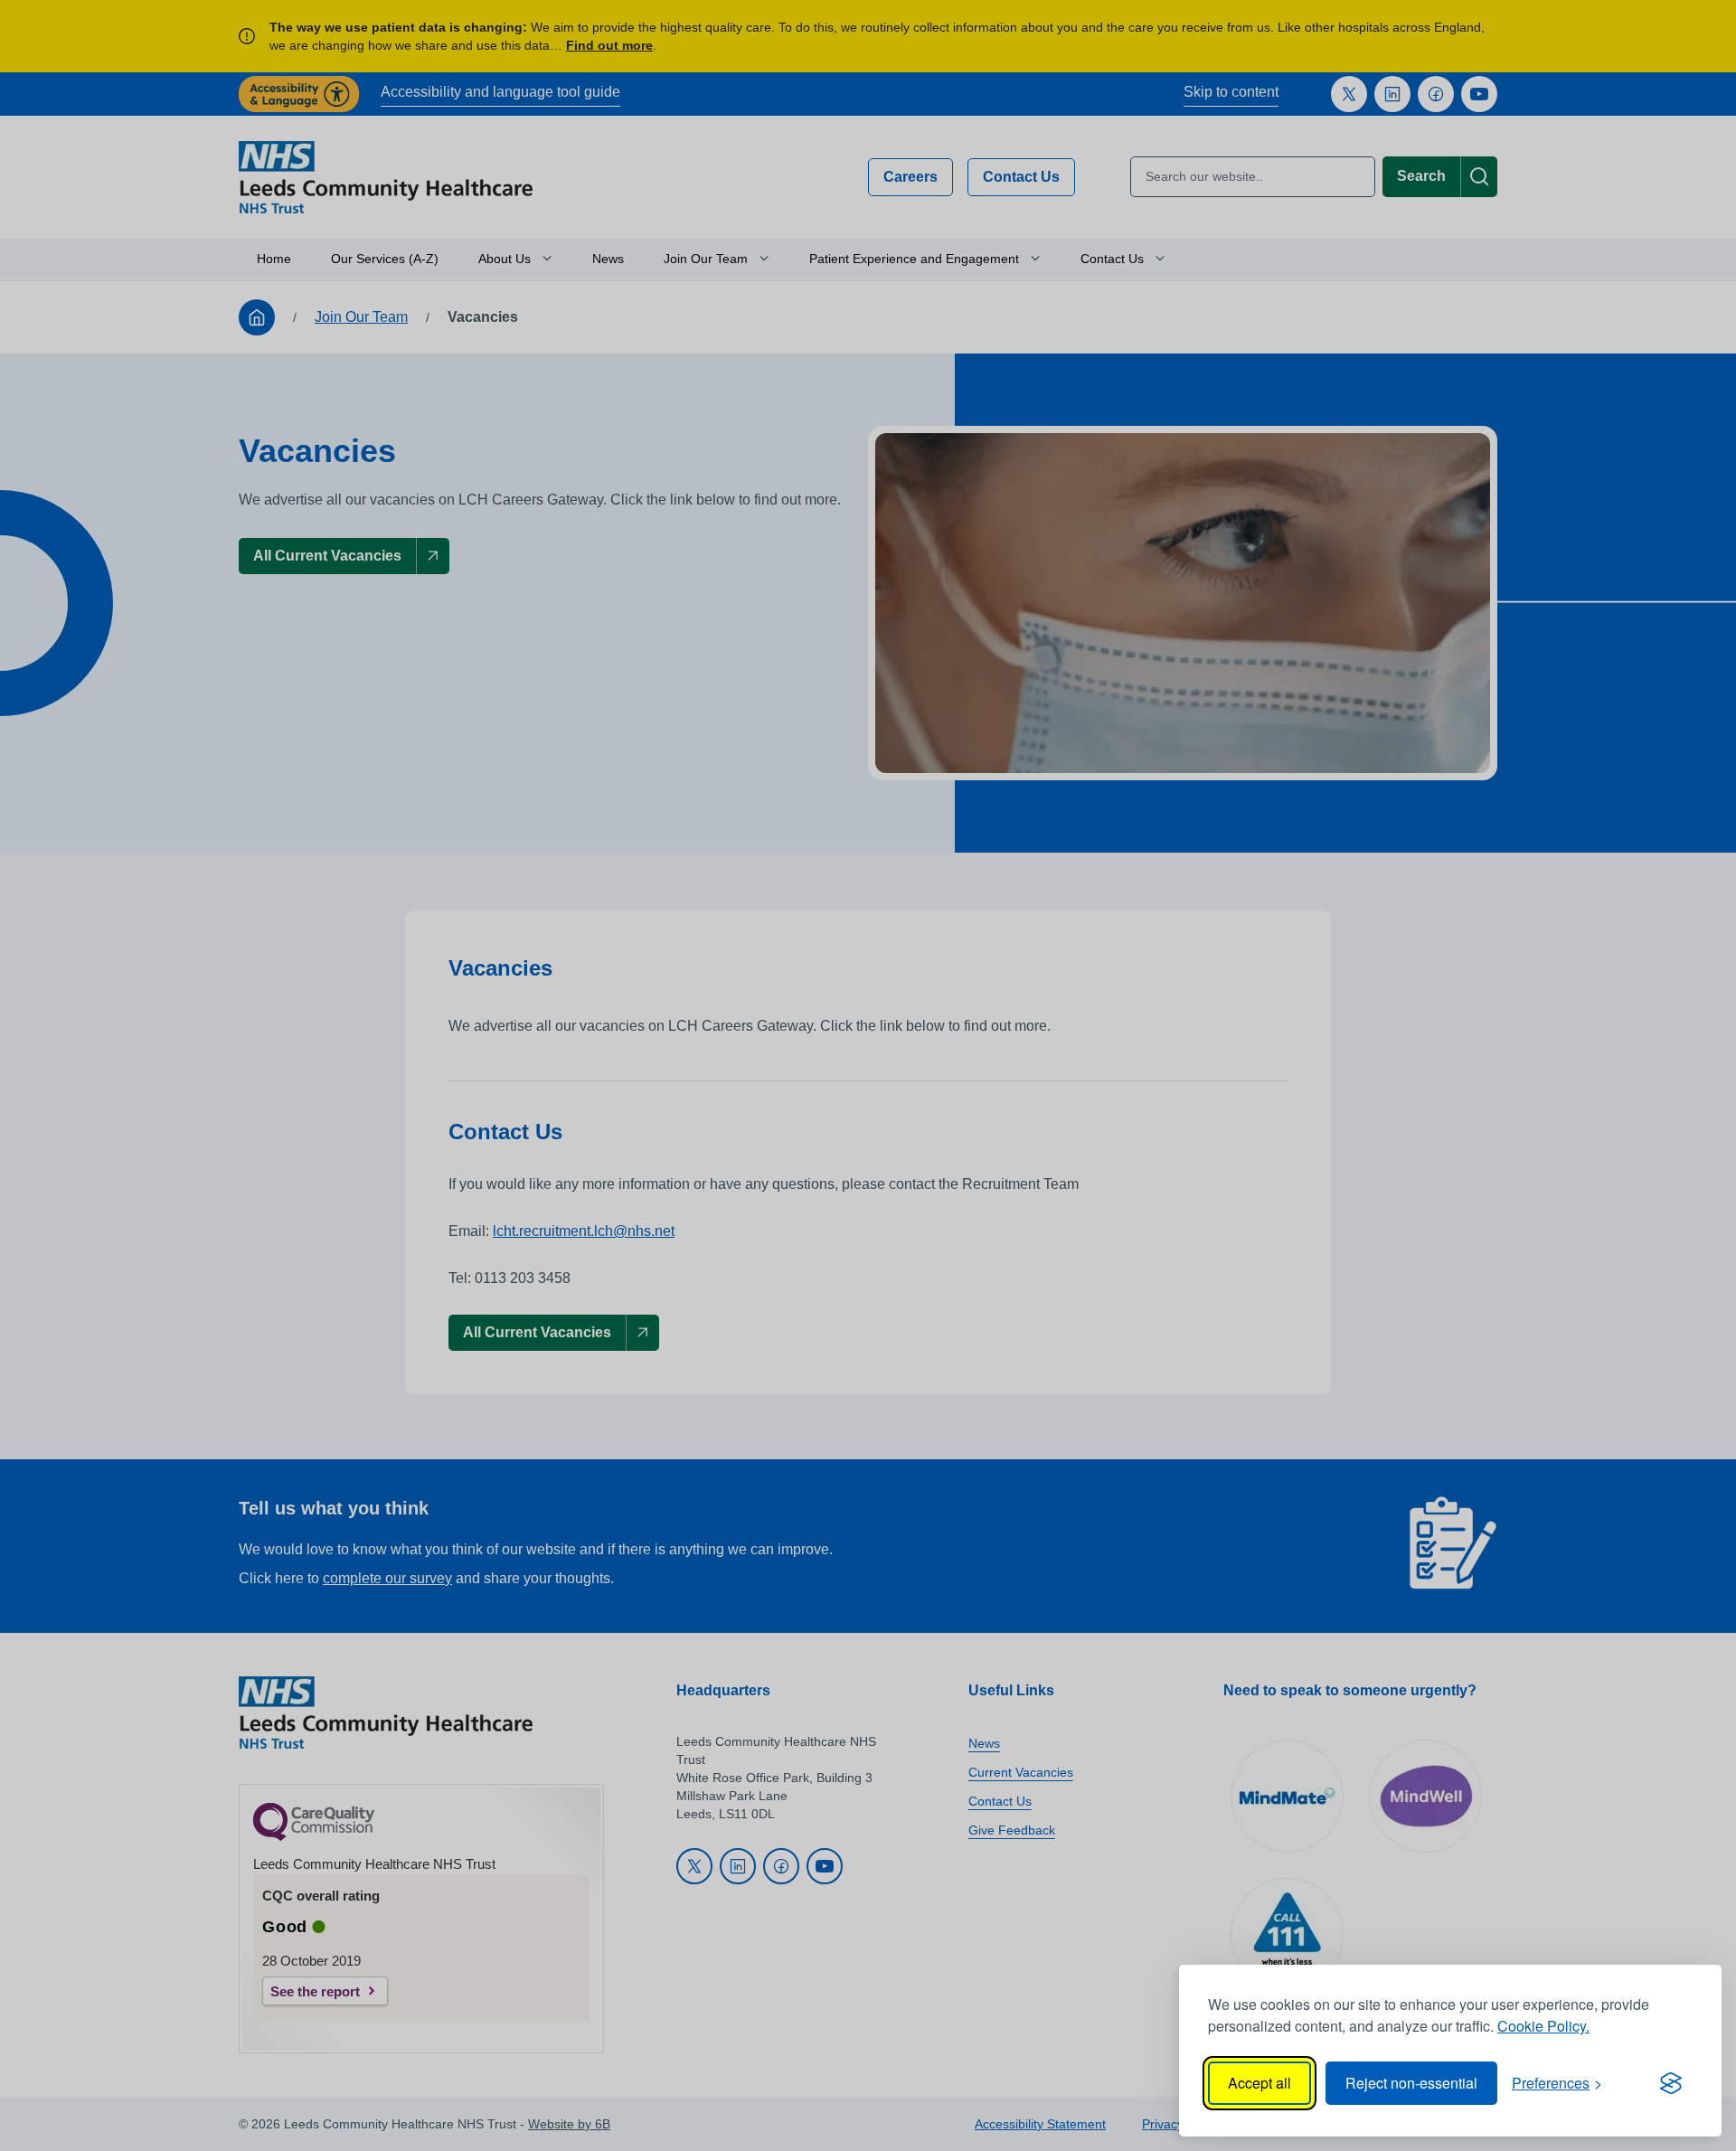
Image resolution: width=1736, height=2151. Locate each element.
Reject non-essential (1411, 2083)
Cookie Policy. (1543, 2026)
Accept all (1260, 2083)
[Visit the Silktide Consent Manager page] (1671, 2083)
